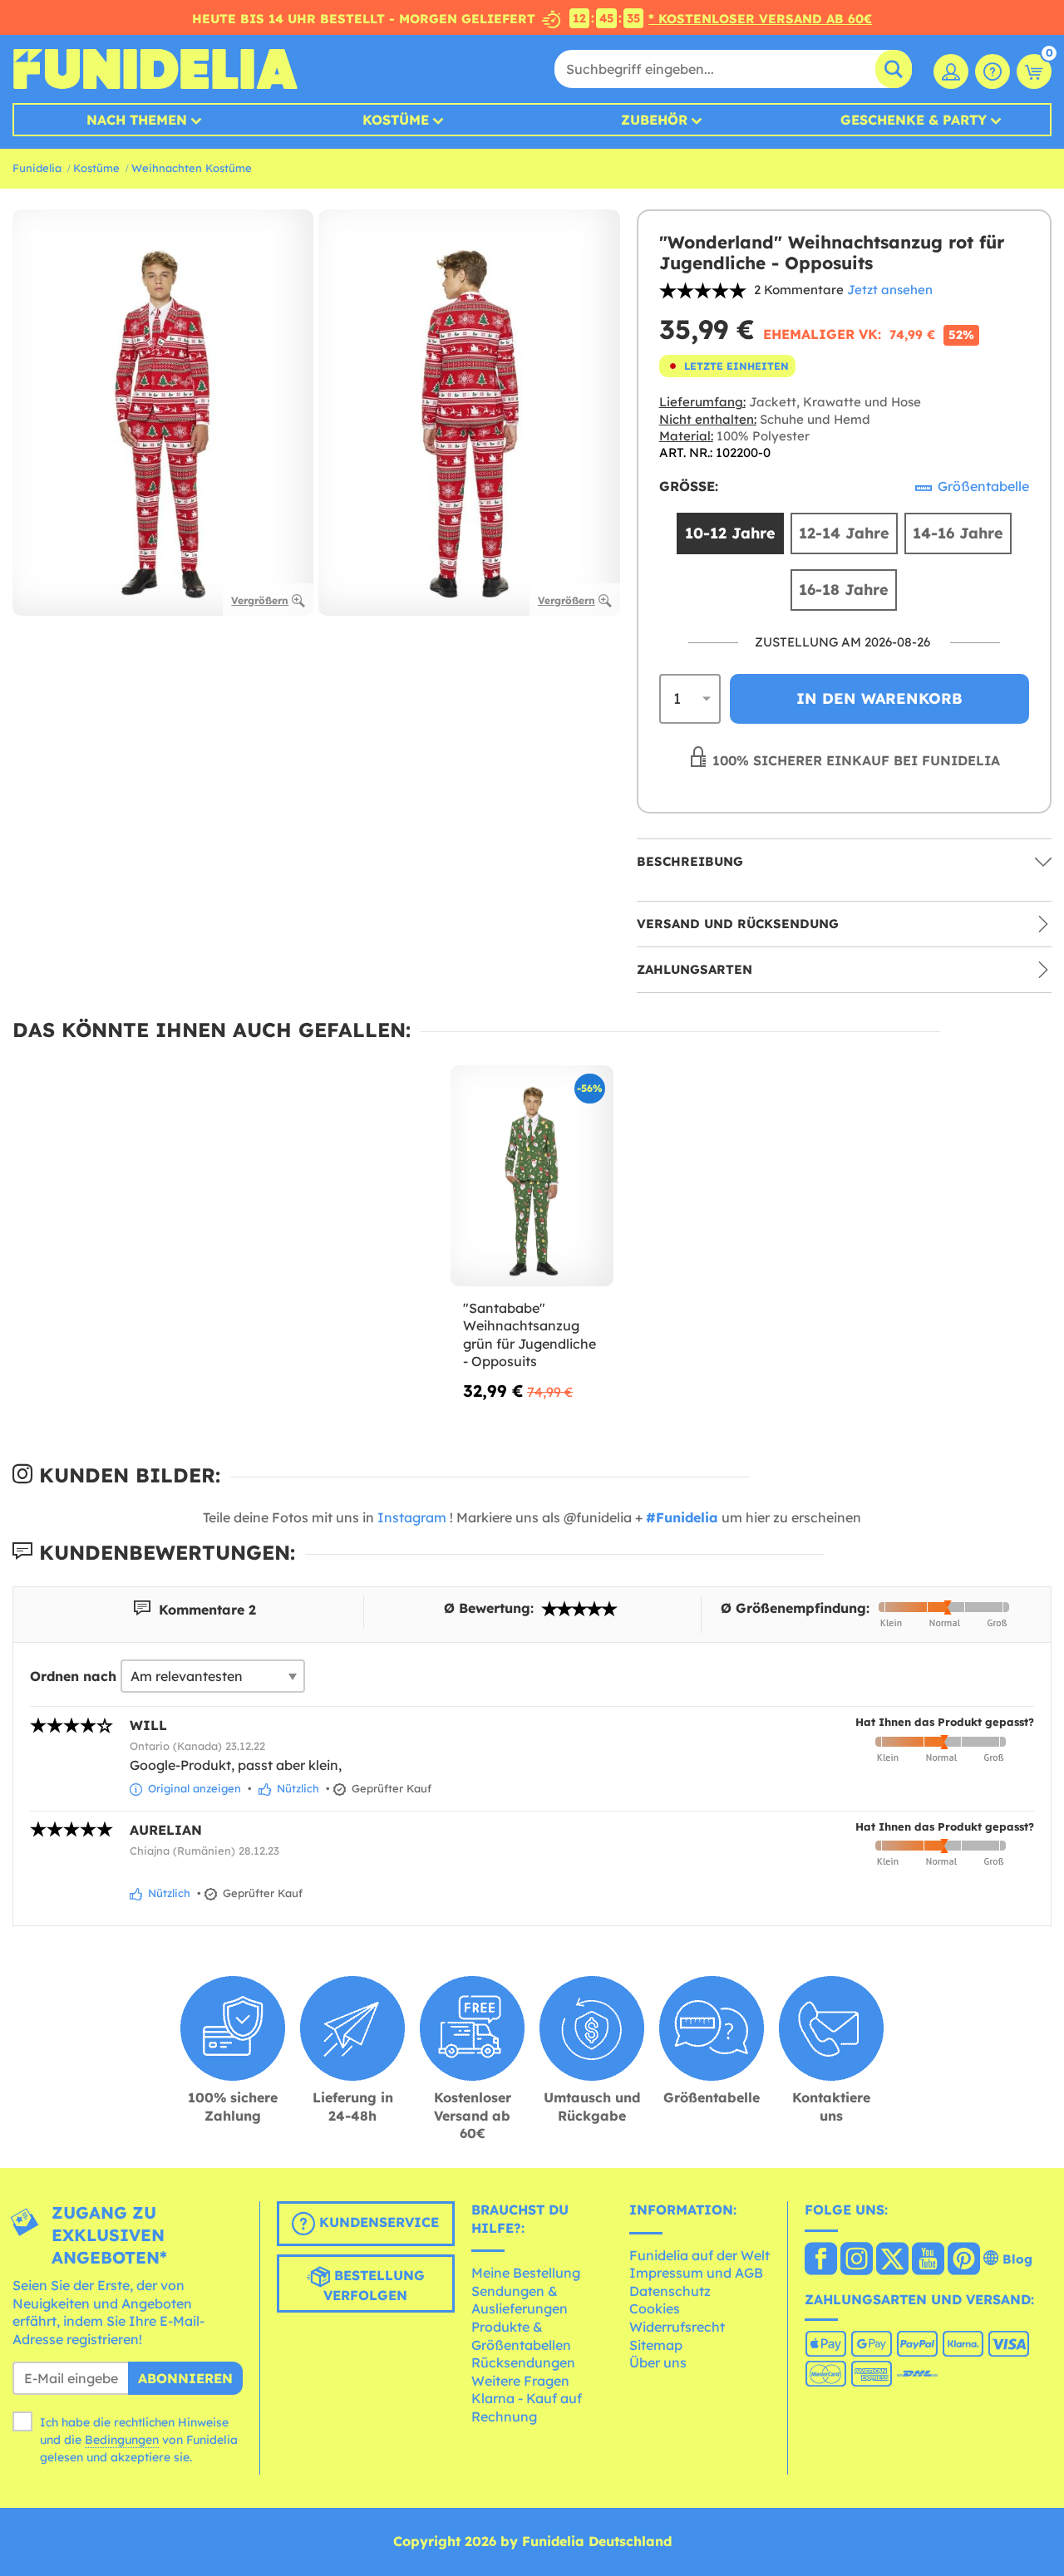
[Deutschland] (821, 2260)
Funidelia (37, 168)
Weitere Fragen (520, 2381)
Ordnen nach (73, 1676)
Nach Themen (137, 120)
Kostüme (396, 120)
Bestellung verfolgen (374, 2285)
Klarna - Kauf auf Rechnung (527, 2407)
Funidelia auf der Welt (699, 2255)
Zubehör (654, 120)
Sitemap (656, 2345)
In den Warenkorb (879, 698)
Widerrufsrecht (677, 2327)
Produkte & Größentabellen (521, 2336)
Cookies (655, 2308)
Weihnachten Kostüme (192, 168)
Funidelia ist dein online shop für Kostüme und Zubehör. (155, 69)
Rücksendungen (523, 2362)
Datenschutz (670, 2291)
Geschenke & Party (914, 120)
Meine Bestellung (526, 2273)
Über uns (658, 2362)
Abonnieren (185, 2378)
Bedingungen (122, 2440)
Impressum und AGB (696, 2273)
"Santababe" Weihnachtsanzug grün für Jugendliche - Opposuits (530, 1335)
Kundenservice (377, 2222)
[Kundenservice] (993, 71)
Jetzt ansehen (890, 290)
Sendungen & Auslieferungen (520, 2300)
